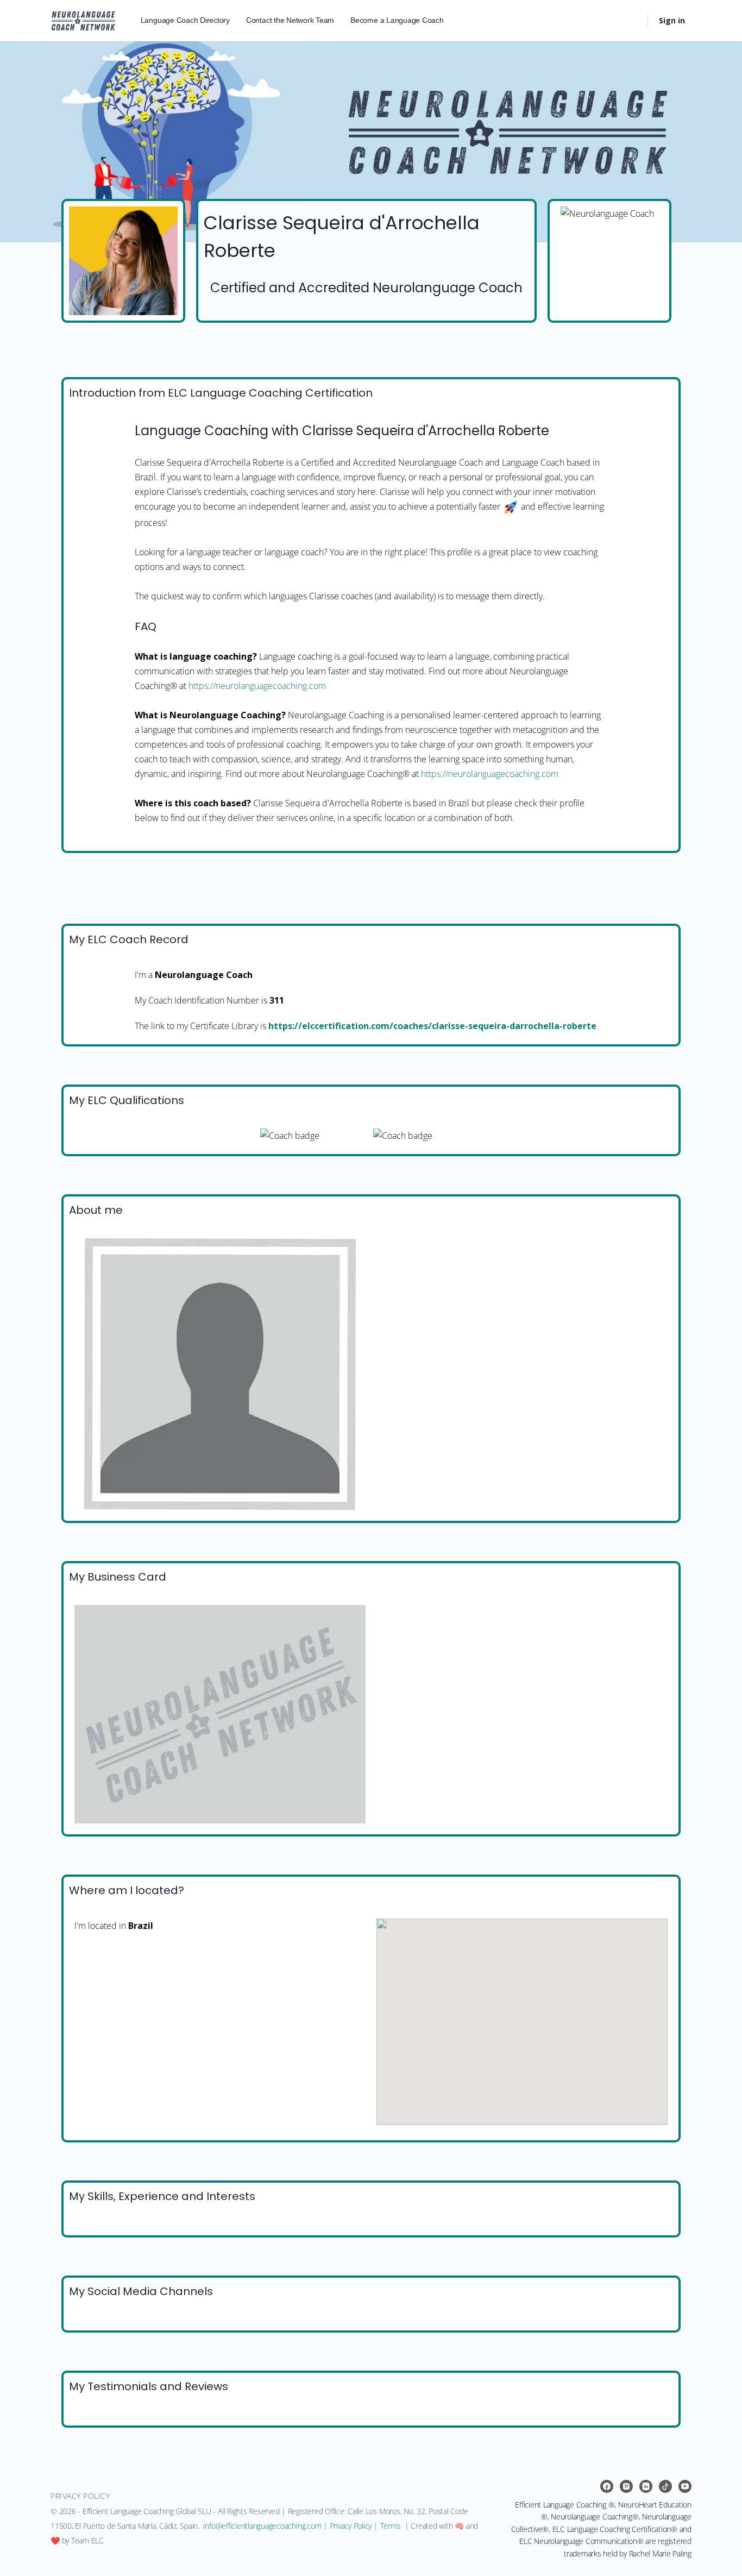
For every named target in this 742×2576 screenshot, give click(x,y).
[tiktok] (665, 2486)
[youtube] (685, 2486)
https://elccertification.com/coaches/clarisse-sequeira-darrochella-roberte (432, 1026)
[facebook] (607, 2486)
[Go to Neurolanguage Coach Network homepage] (83, 19)
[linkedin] (646, 2486)
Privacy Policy (351, 2526)
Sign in (672, 20)
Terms (391, 2526)
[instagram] (626, 2486)
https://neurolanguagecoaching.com (257, 686)
